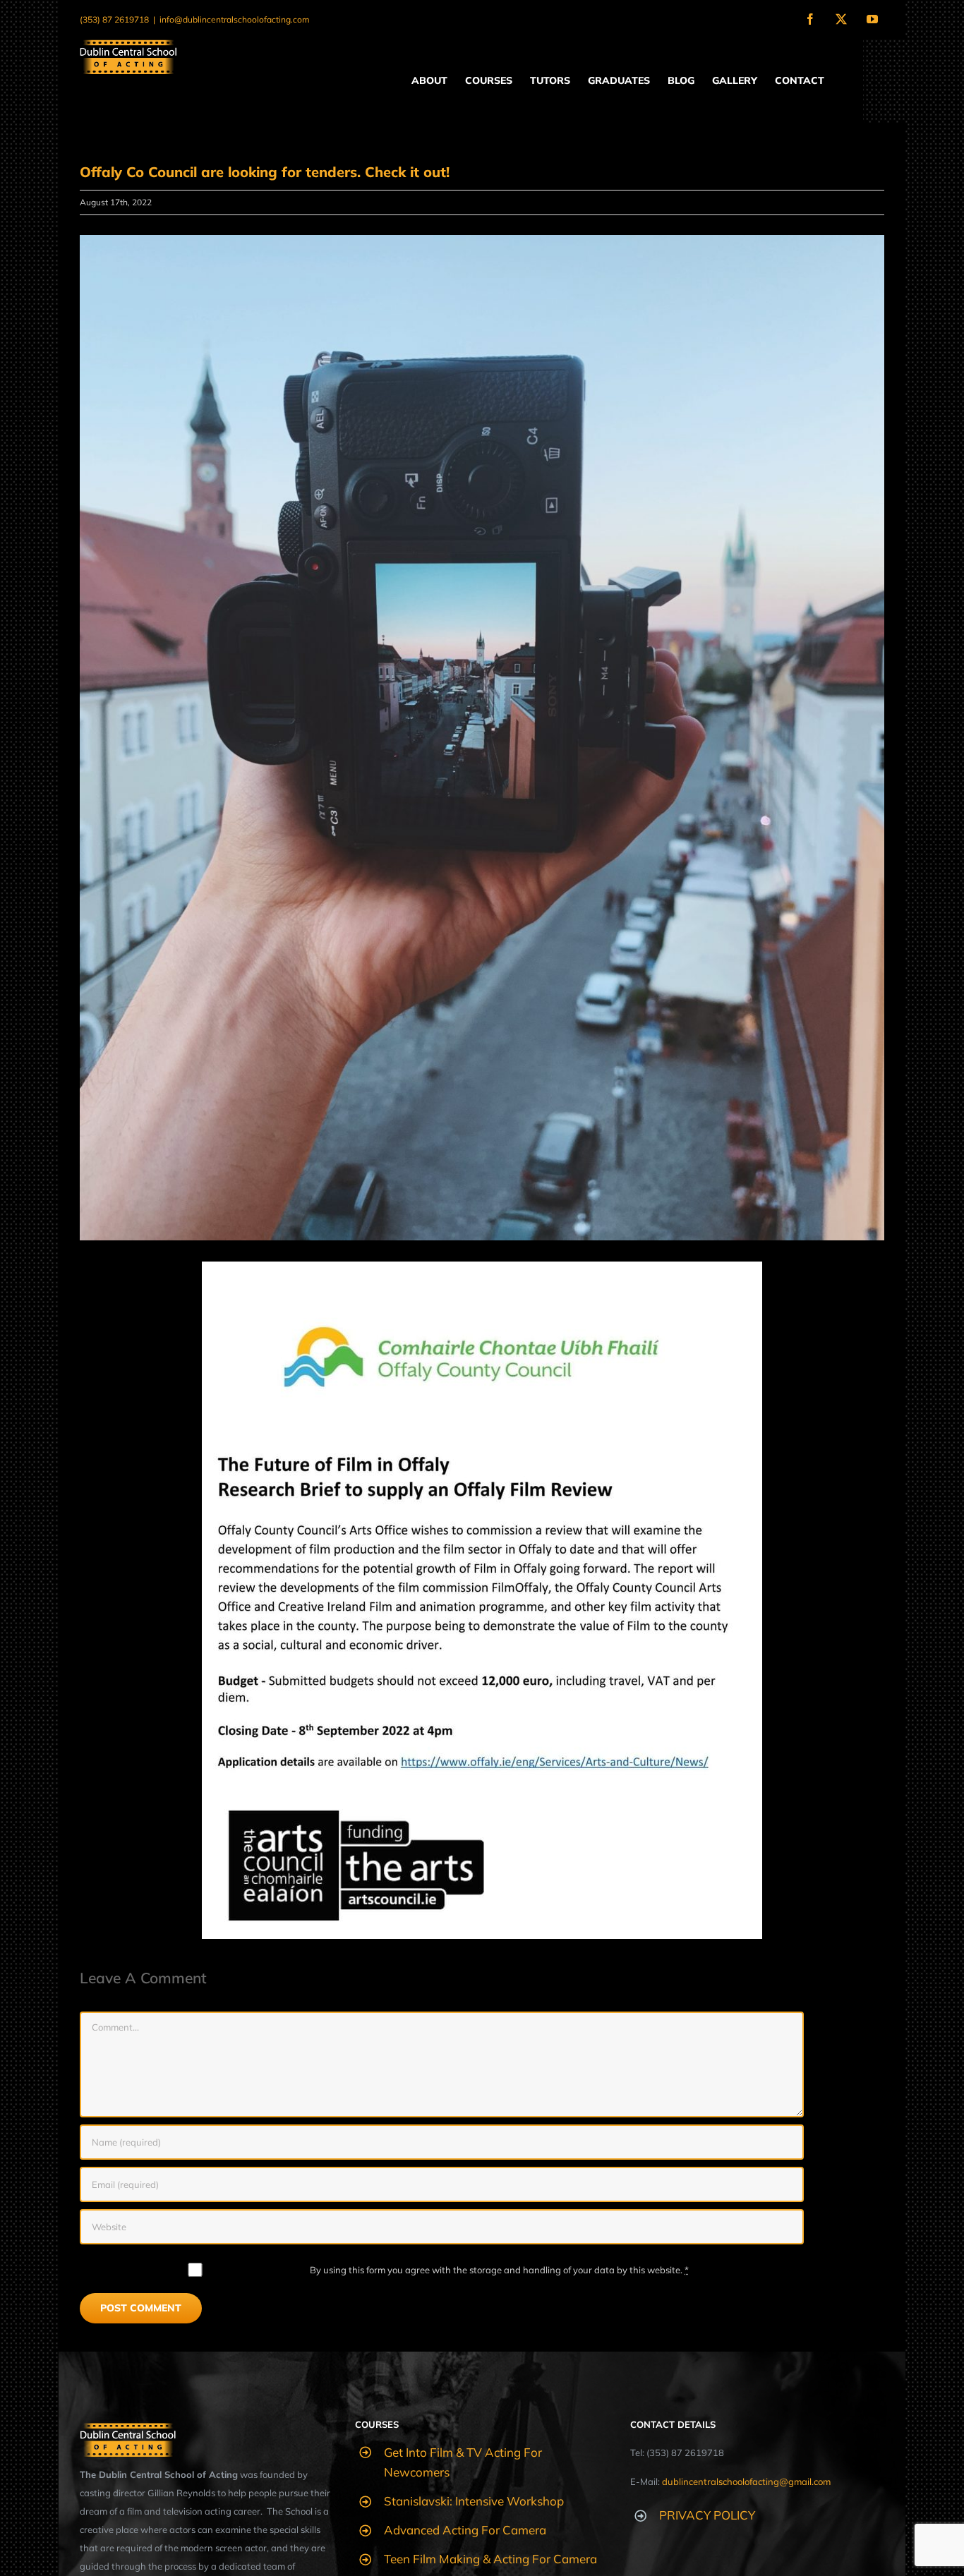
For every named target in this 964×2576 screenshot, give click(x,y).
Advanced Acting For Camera (465, 2530)
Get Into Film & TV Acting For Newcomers (463, 2462)
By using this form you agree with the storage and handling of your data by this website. (499, 2270)
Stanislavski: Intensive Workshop (474, 2501)
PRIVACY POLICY (707, 2515)
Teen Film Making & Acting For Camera (490, 2559)
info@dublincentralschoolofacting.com (235, 19)
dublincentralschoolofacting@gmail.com (746, 2481)
